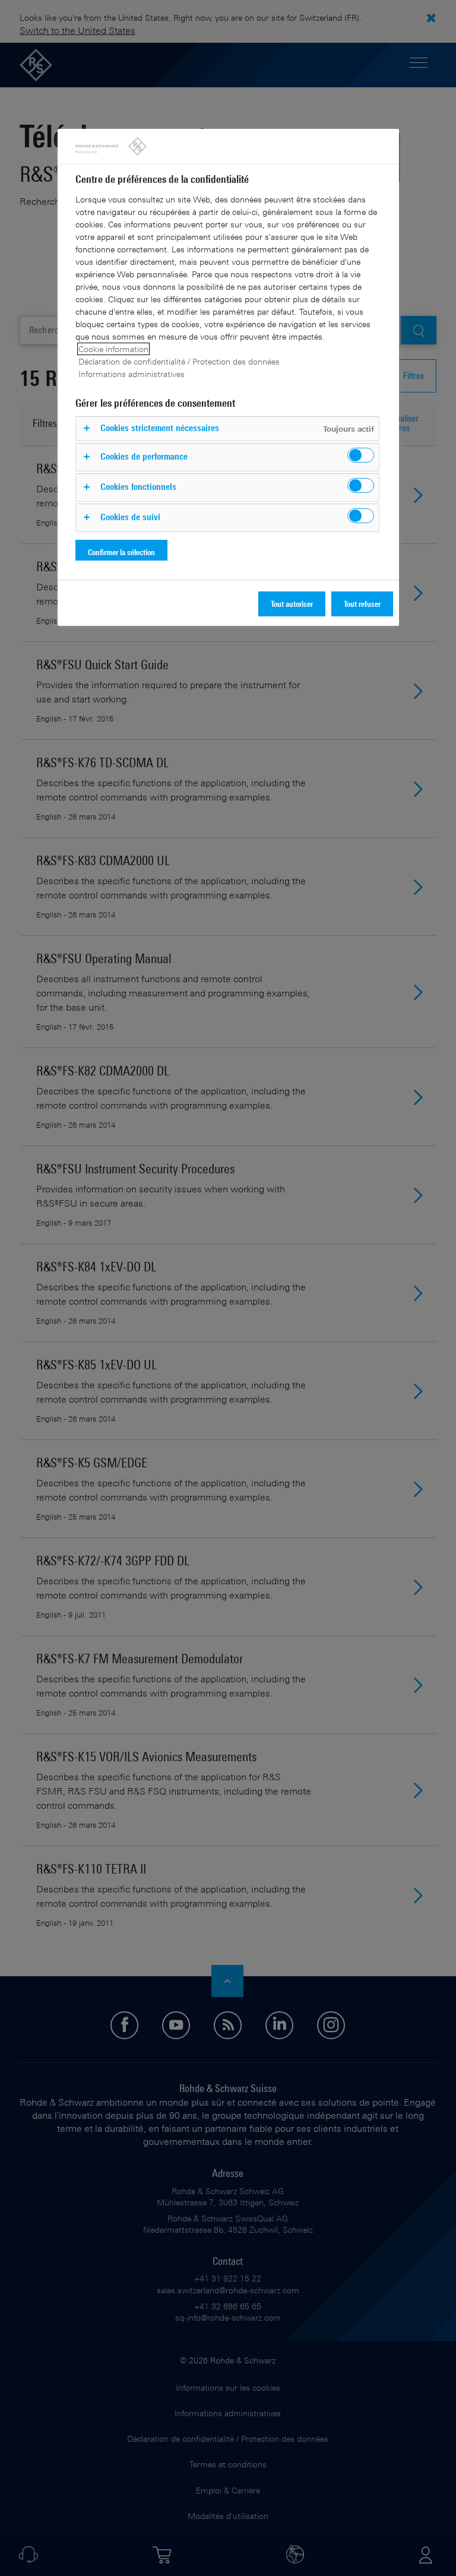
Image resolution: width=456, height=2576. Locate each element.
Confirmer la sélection (121, 552)
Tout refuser (362, 604)
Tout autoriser (292, 604)
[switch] (361, 455)
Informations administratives (132, 374)
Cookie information (113, 349)
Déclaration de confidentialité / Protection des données (179, 361)
